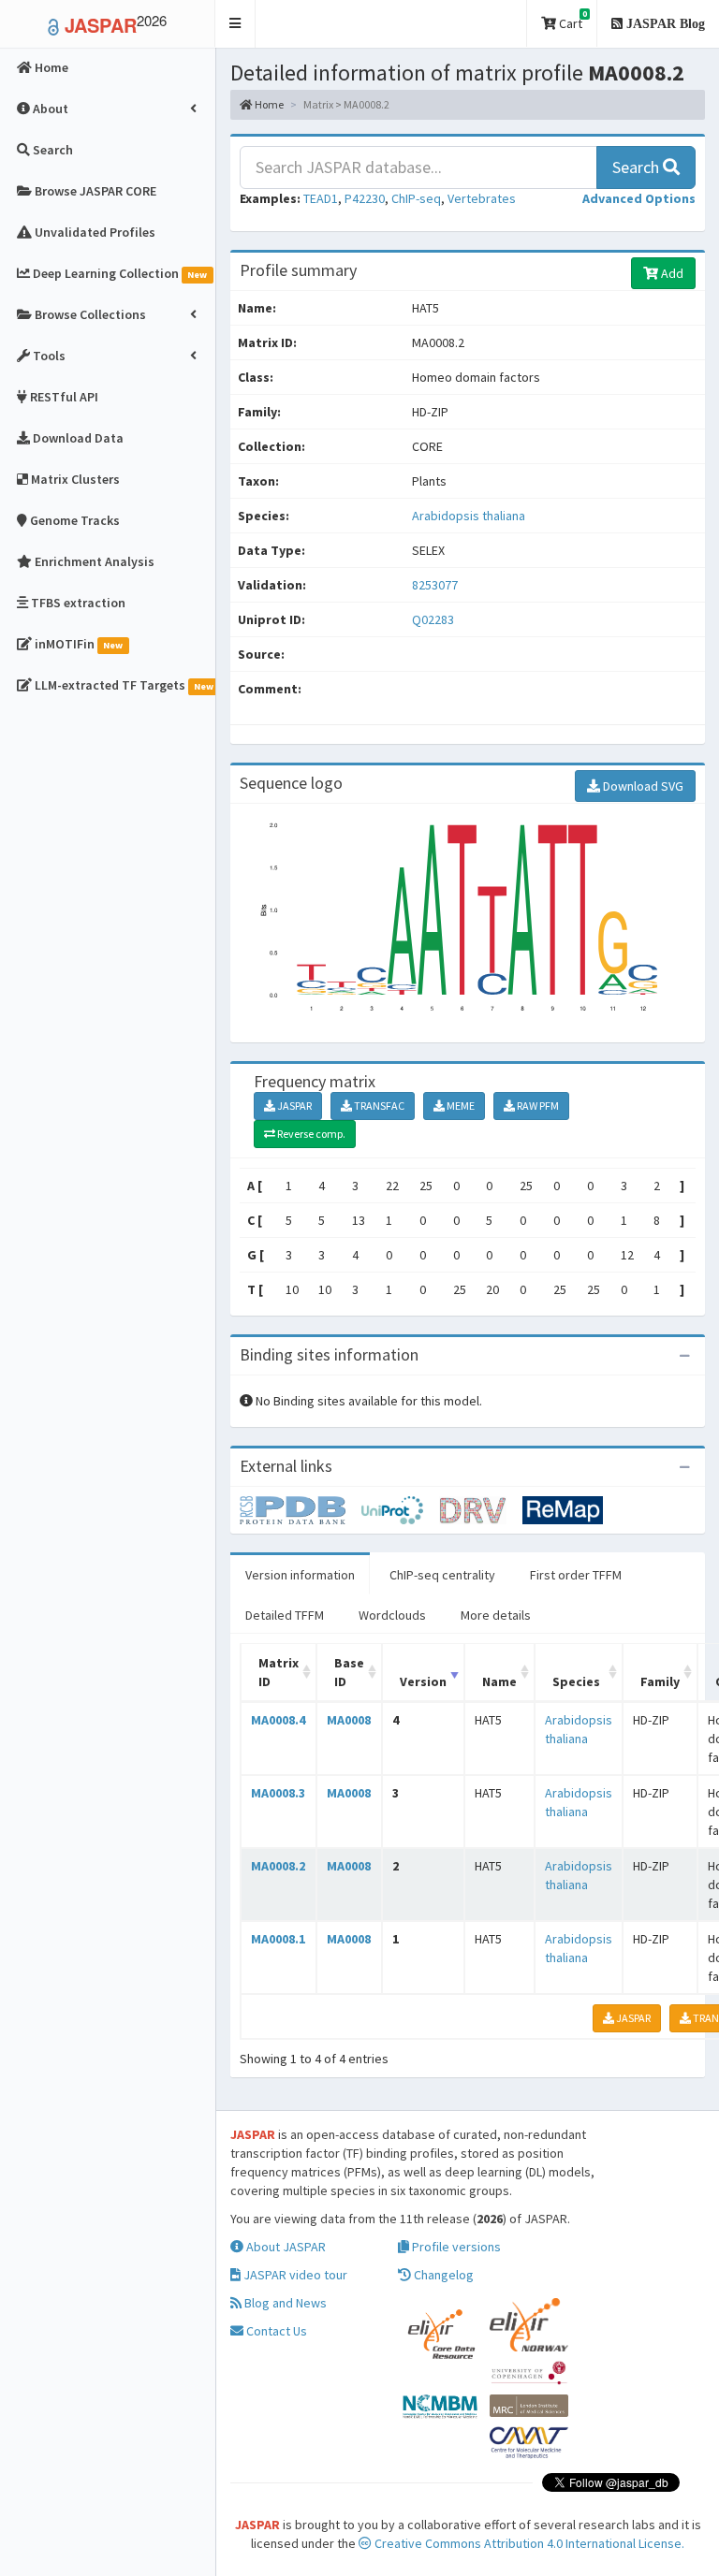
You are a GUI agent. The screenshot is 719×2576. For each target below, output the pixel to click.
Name (499, 1681)
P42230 (365, 198)
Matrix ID (279, 1672)
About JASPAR (285, 2247)
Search (638, 167)
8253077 (435, 585)
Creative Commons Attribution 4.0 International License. (528, 2543)
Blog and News (284, 2303)
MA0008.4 (278, 1720)
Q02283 (434, 619)
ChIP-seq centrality (442, 1575)
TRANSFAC (378, 1106)
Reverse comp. (310, 1134)
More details (496, 1615)
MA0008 (349, 1720)
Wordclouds (392, 1615)
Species (576, 1681)
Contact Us (275, 2331)
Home (268, 104)
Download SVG (642, 786)
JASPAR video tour (294, 2275)
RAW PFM (537, 1106)
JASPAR (293, 1106)
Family (660, 1681)
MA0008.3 (278, 1793)
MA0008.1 (278, 1939)
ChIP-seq (416, 198)
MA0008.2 (278, 1866)
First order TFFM (576, 1575)
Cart (572, 20)
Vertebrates (482, 198)
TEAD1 (321, 198)
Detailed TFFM (285, 1615)
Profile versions (455, 2247)
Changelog (442, 2275)
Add (671, 273)
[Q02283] (301, 1508)
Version (423, 1681)
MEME (460, 1106)
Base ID (349, 1672)
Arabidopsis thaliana (469, 516)
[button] (235, 24)
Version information (300, 1575)
